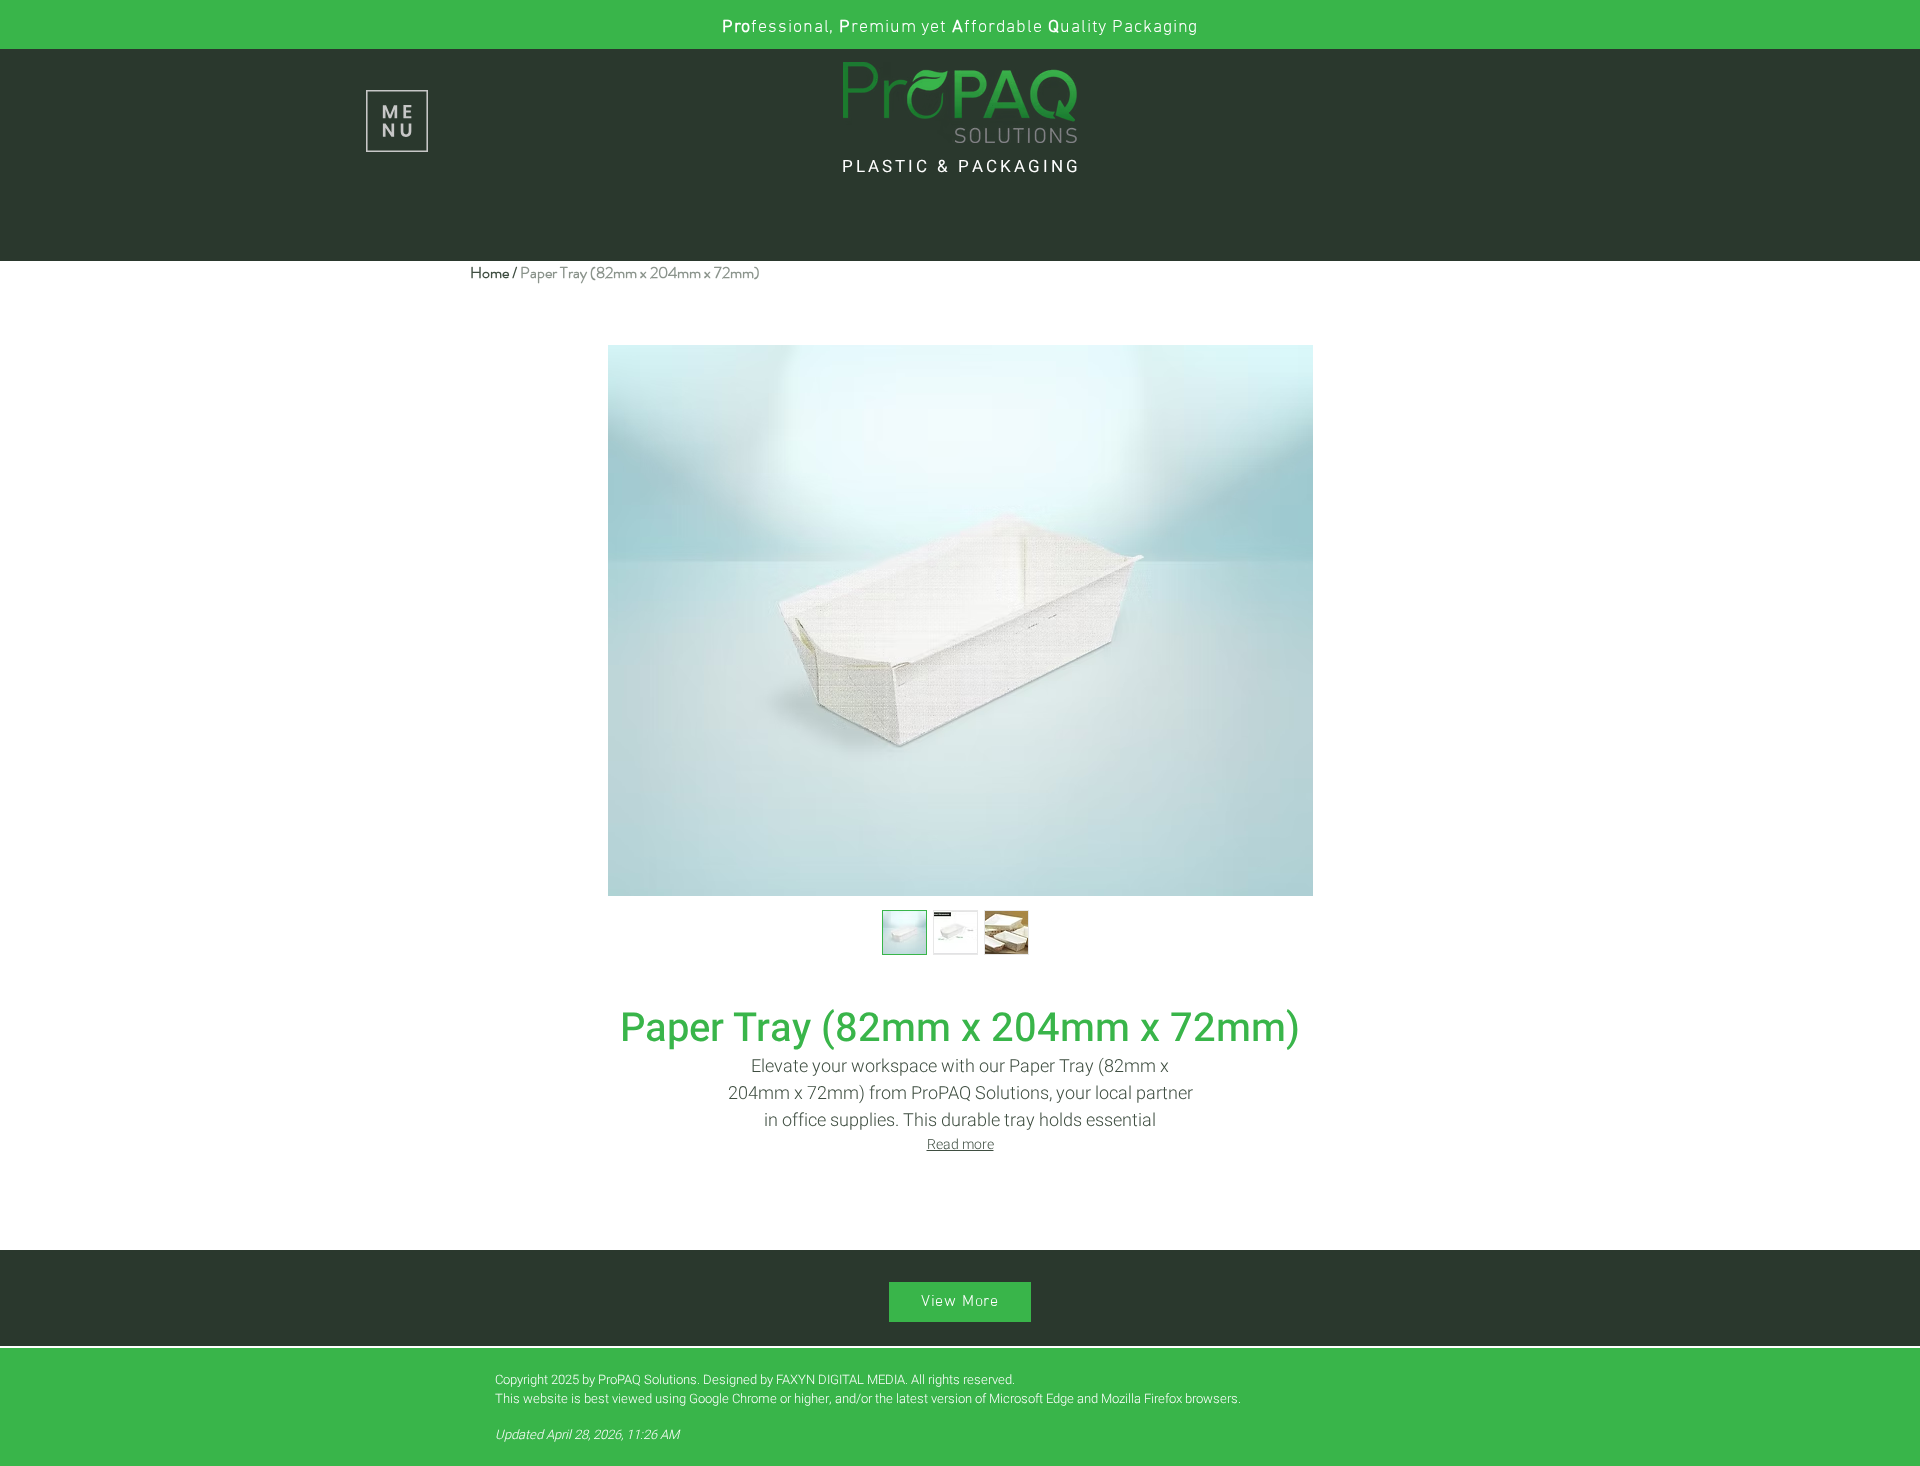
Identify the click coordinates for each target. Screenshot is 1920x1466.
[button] (397, 121)
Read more (960, 1144)
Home (489, 272)
